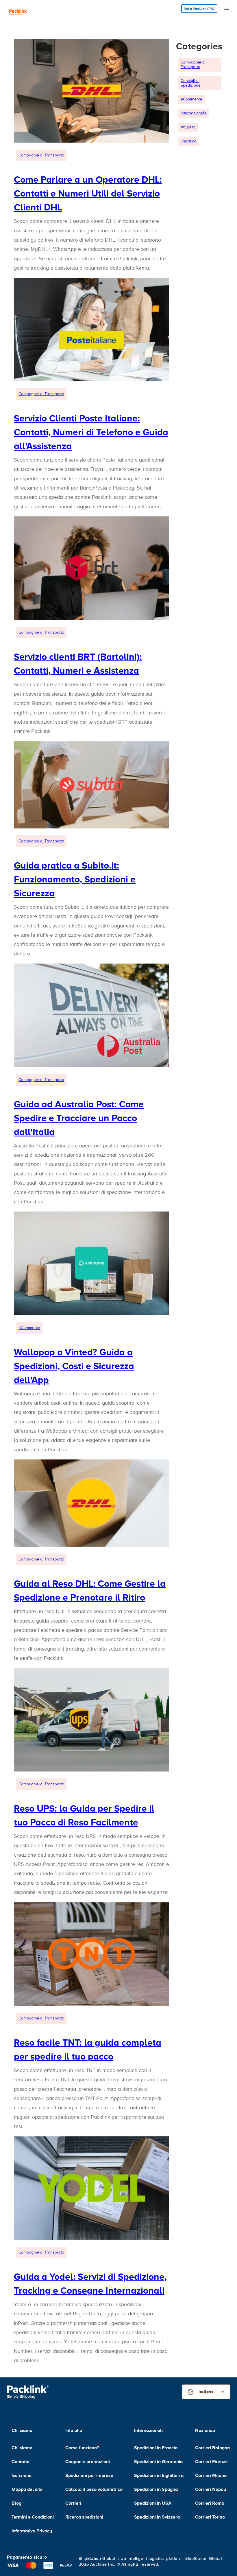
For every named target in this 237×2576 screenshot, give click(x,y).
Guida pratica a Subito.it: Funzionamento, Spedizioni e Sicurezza (75, 879)
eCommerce (29, 1328)
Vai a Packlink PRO (199, 9)
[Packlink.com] (18, 13)
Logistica (189, 141)
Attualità (188, 127)
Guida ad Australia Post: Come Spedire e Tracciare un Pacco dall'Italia (79, 1118)
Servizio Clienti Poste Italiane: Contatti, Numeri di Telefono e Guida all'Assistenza (91, 432)
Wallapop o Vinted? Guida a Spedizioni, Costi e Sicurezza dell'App (74, 1366)
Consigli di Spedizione (191, 83)
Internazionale (194, 113)
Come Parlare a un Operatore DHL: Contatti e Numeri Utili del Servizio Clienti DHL (88, 193)
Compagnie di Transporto (41, 155)
